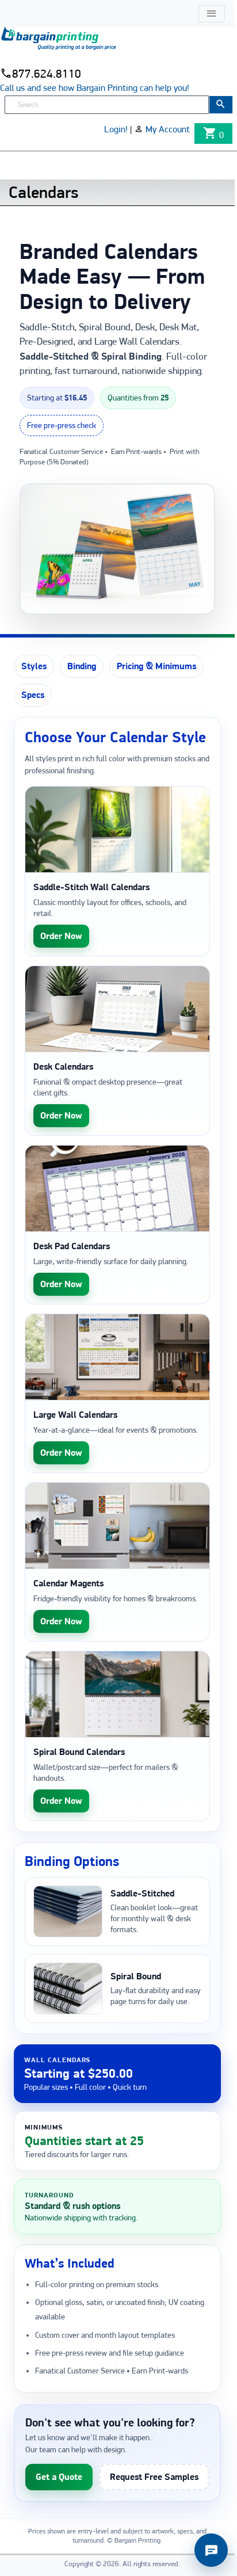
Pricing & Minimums (156, 666)
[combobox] (107, 105)
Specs (33, 695)
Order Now (61, 936)
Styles (34, 666)
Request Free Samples (154, 2477)
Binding (82, 666)
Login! (116, 129)
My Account (168, 129)
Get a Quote (59, 2477)
